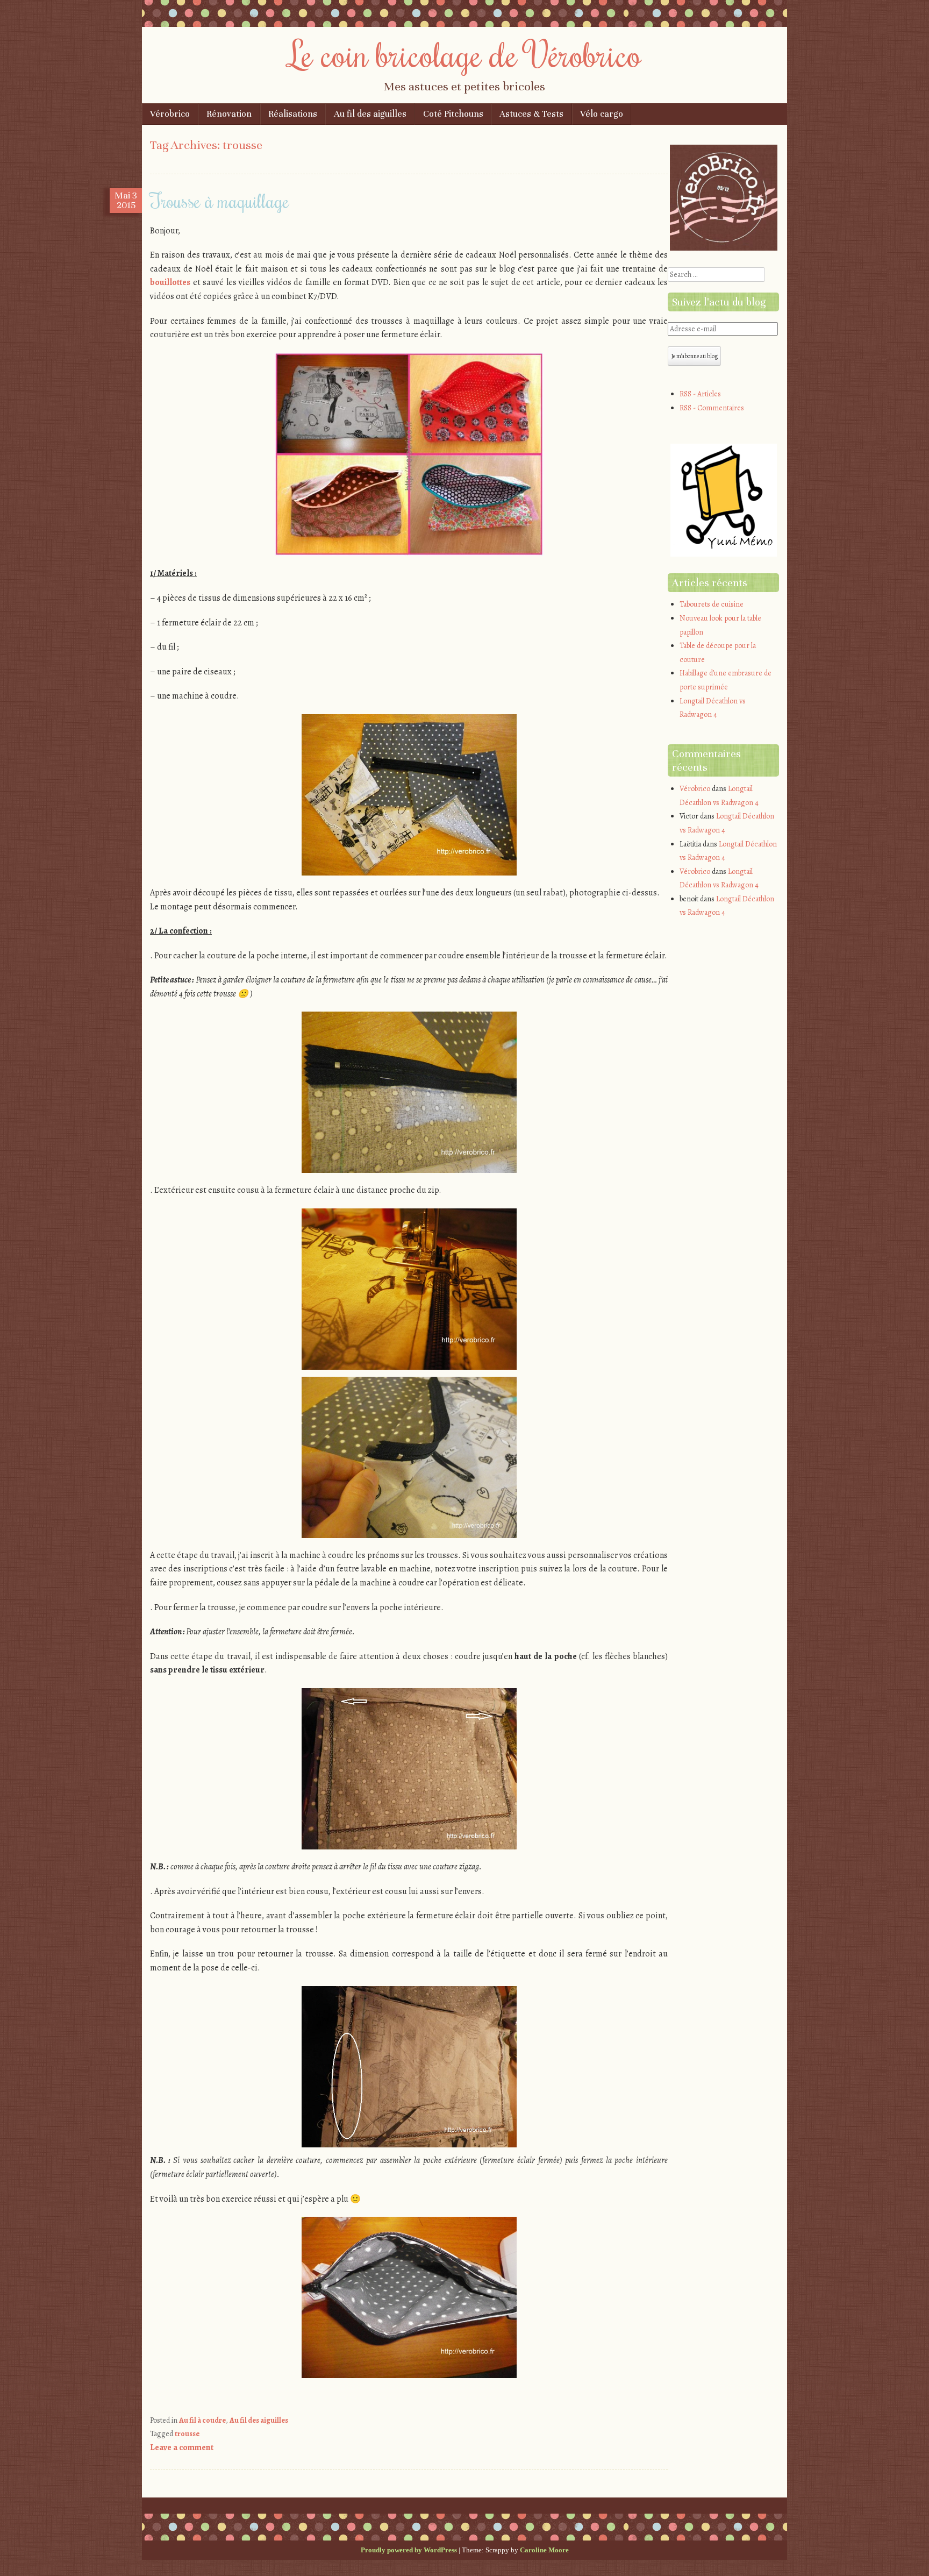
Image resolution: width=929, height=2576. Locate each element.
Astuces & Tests (531, 114)
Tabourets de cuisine (712, 604)
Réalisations (293, 114)
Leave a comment (182, 2447)
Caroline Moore (544, 2550)
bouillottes (170, 282)
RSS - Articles (700, 394)
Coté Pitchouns (453, 114)
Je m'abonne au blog (694, 356)
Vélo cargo (602, 114)
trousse (187, 2434)
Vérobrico (170, 114)
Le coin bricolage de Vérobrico (465, 54)
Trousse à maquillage (220, 201)
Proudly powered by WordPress (409, 2550)
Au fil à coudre (202, 2420)
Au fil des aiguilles (370, 114)
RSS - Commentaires (712, 408)
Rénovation (229, 114)
